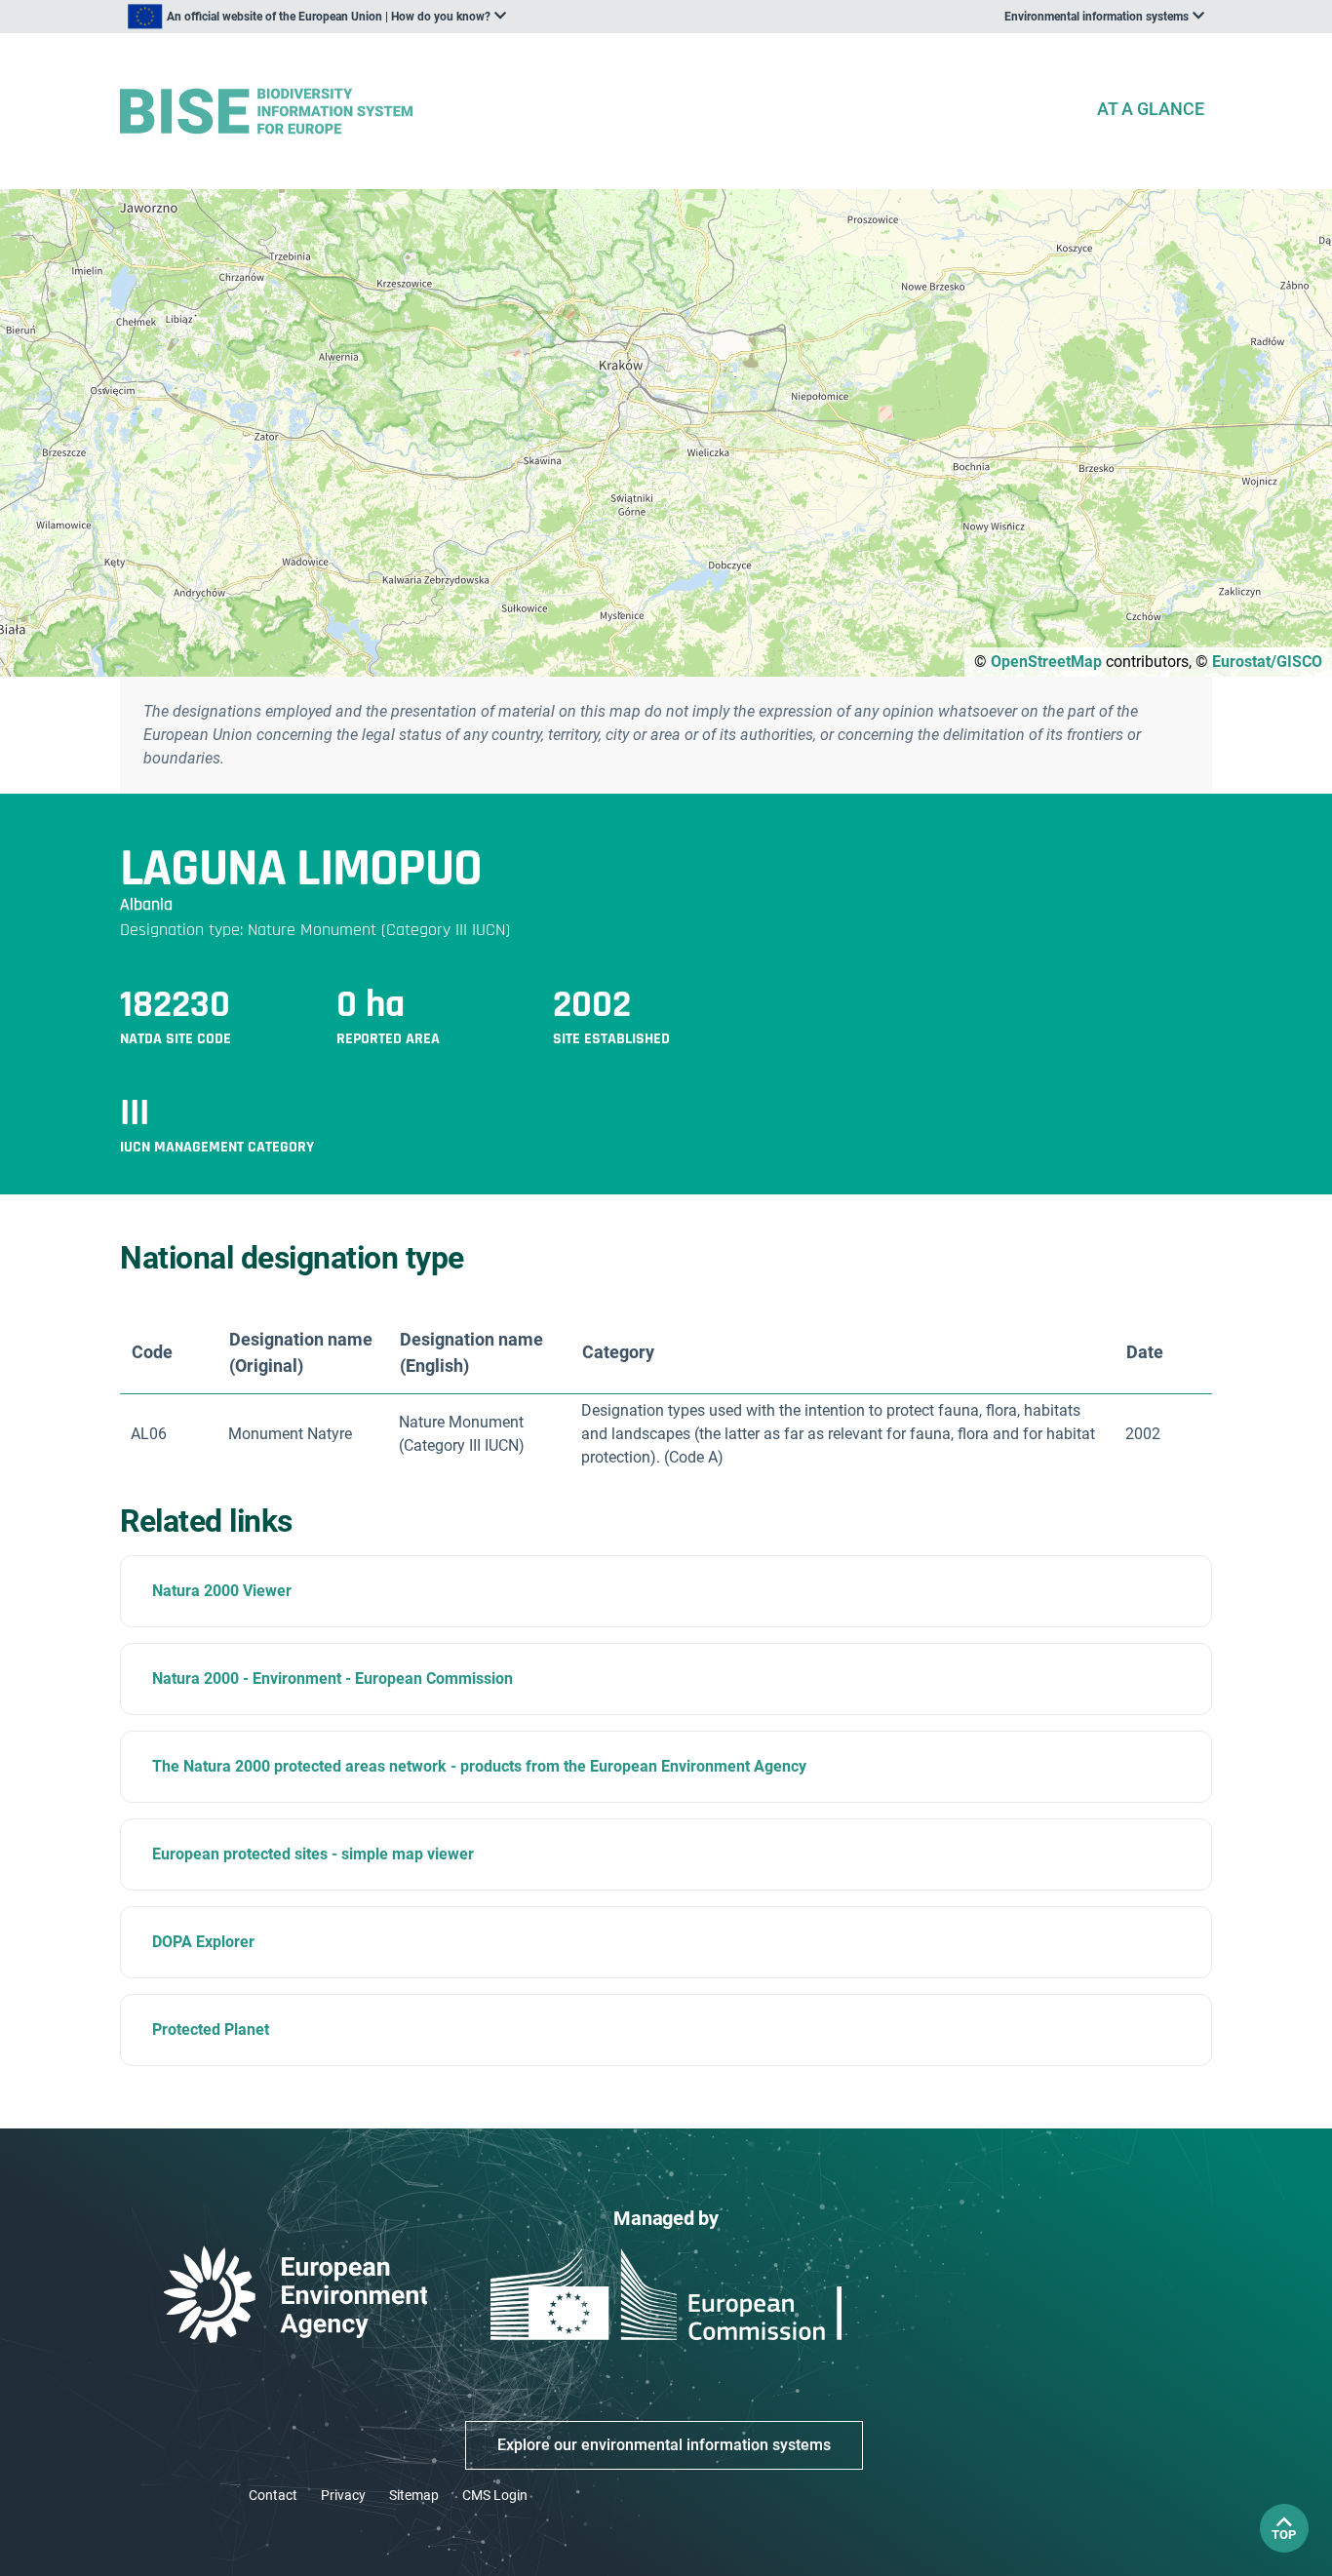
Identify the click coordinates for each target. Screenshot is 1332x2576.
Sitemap (414, 2495)
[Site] (600, 112)
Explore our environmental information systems (664, 2445)
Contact (273, 2495)
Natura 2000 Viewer (222, 1591)
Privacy (343, 2495)
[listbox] (317, 17)
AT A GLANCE (1151, 109)
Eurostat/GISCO (1267, 662)
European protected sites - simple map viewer (313, 1854)
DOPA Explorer (203, 1942)
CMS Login (495, 2495)
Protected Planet (211, 2030)
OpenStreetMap (1046, 662)
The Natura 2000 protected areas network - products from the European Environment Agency (479, 1766)
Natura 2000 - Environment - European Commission (333, 1678)
